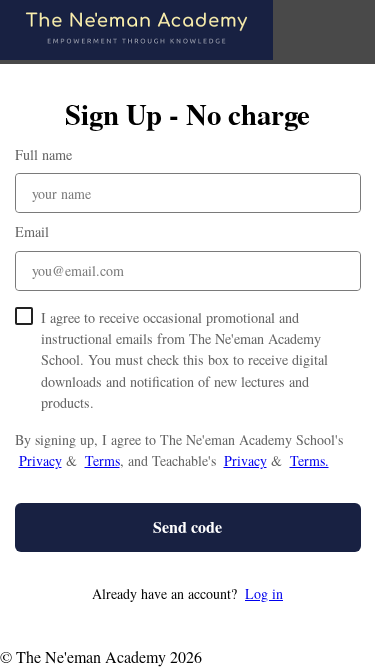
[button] (188, 593)
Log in (264, 593)
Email (32, 231)
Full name (43, 154)
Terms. (309, 460)
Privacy (40, 460)
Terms (102, 460)
